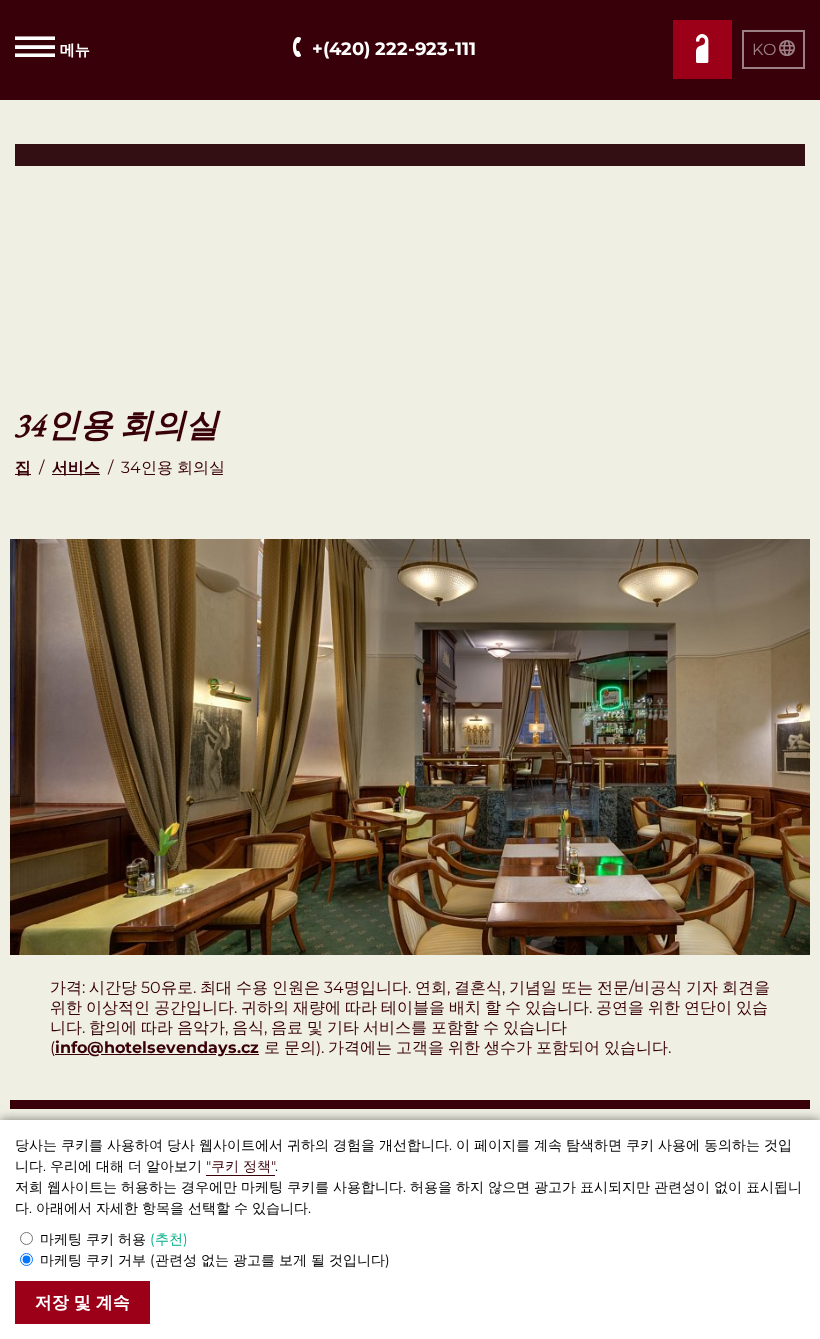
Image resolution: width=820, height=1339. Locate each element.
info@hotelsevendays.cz (157, 1047)
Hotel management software (123, 154)
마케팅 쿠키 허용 (114, 1239)
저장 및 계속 (82, 1302)
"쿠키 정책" (240, 1166)
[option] (410, 747)
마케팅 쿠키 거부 (215, 1260)
